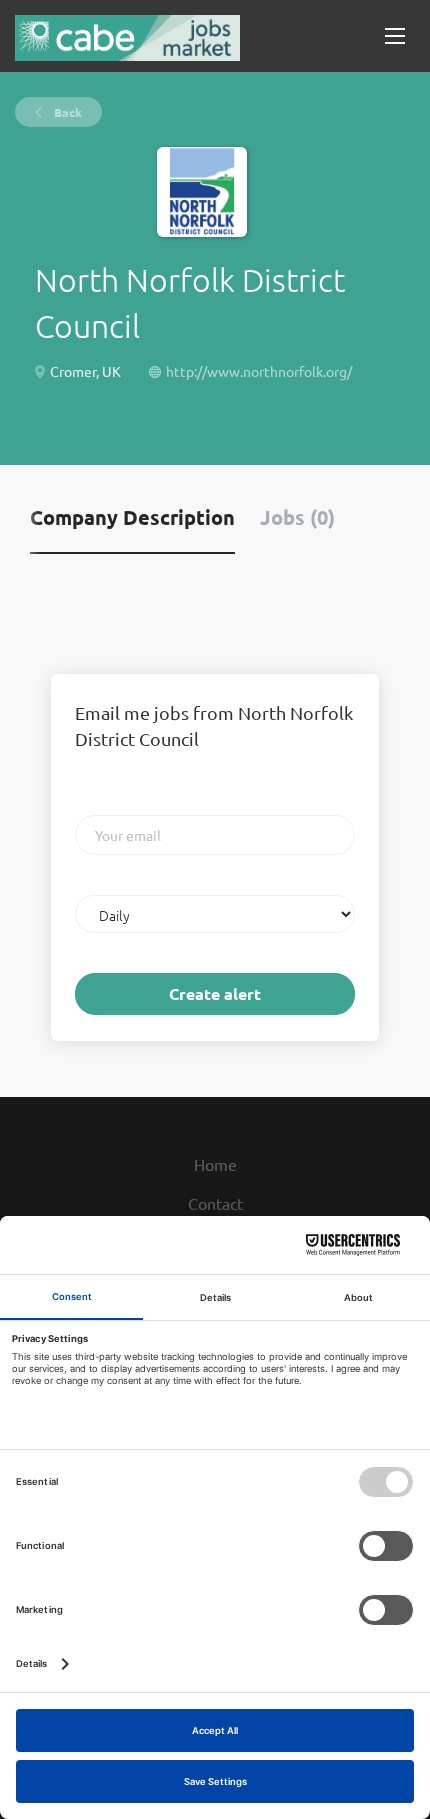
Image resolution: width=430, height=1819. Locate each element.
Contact (215, 1203)
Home (215, 1164)
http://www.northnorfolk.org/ (259, 371)
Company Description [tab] (132, 517)
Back (66, 112)
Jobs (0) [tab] (297, 517)
